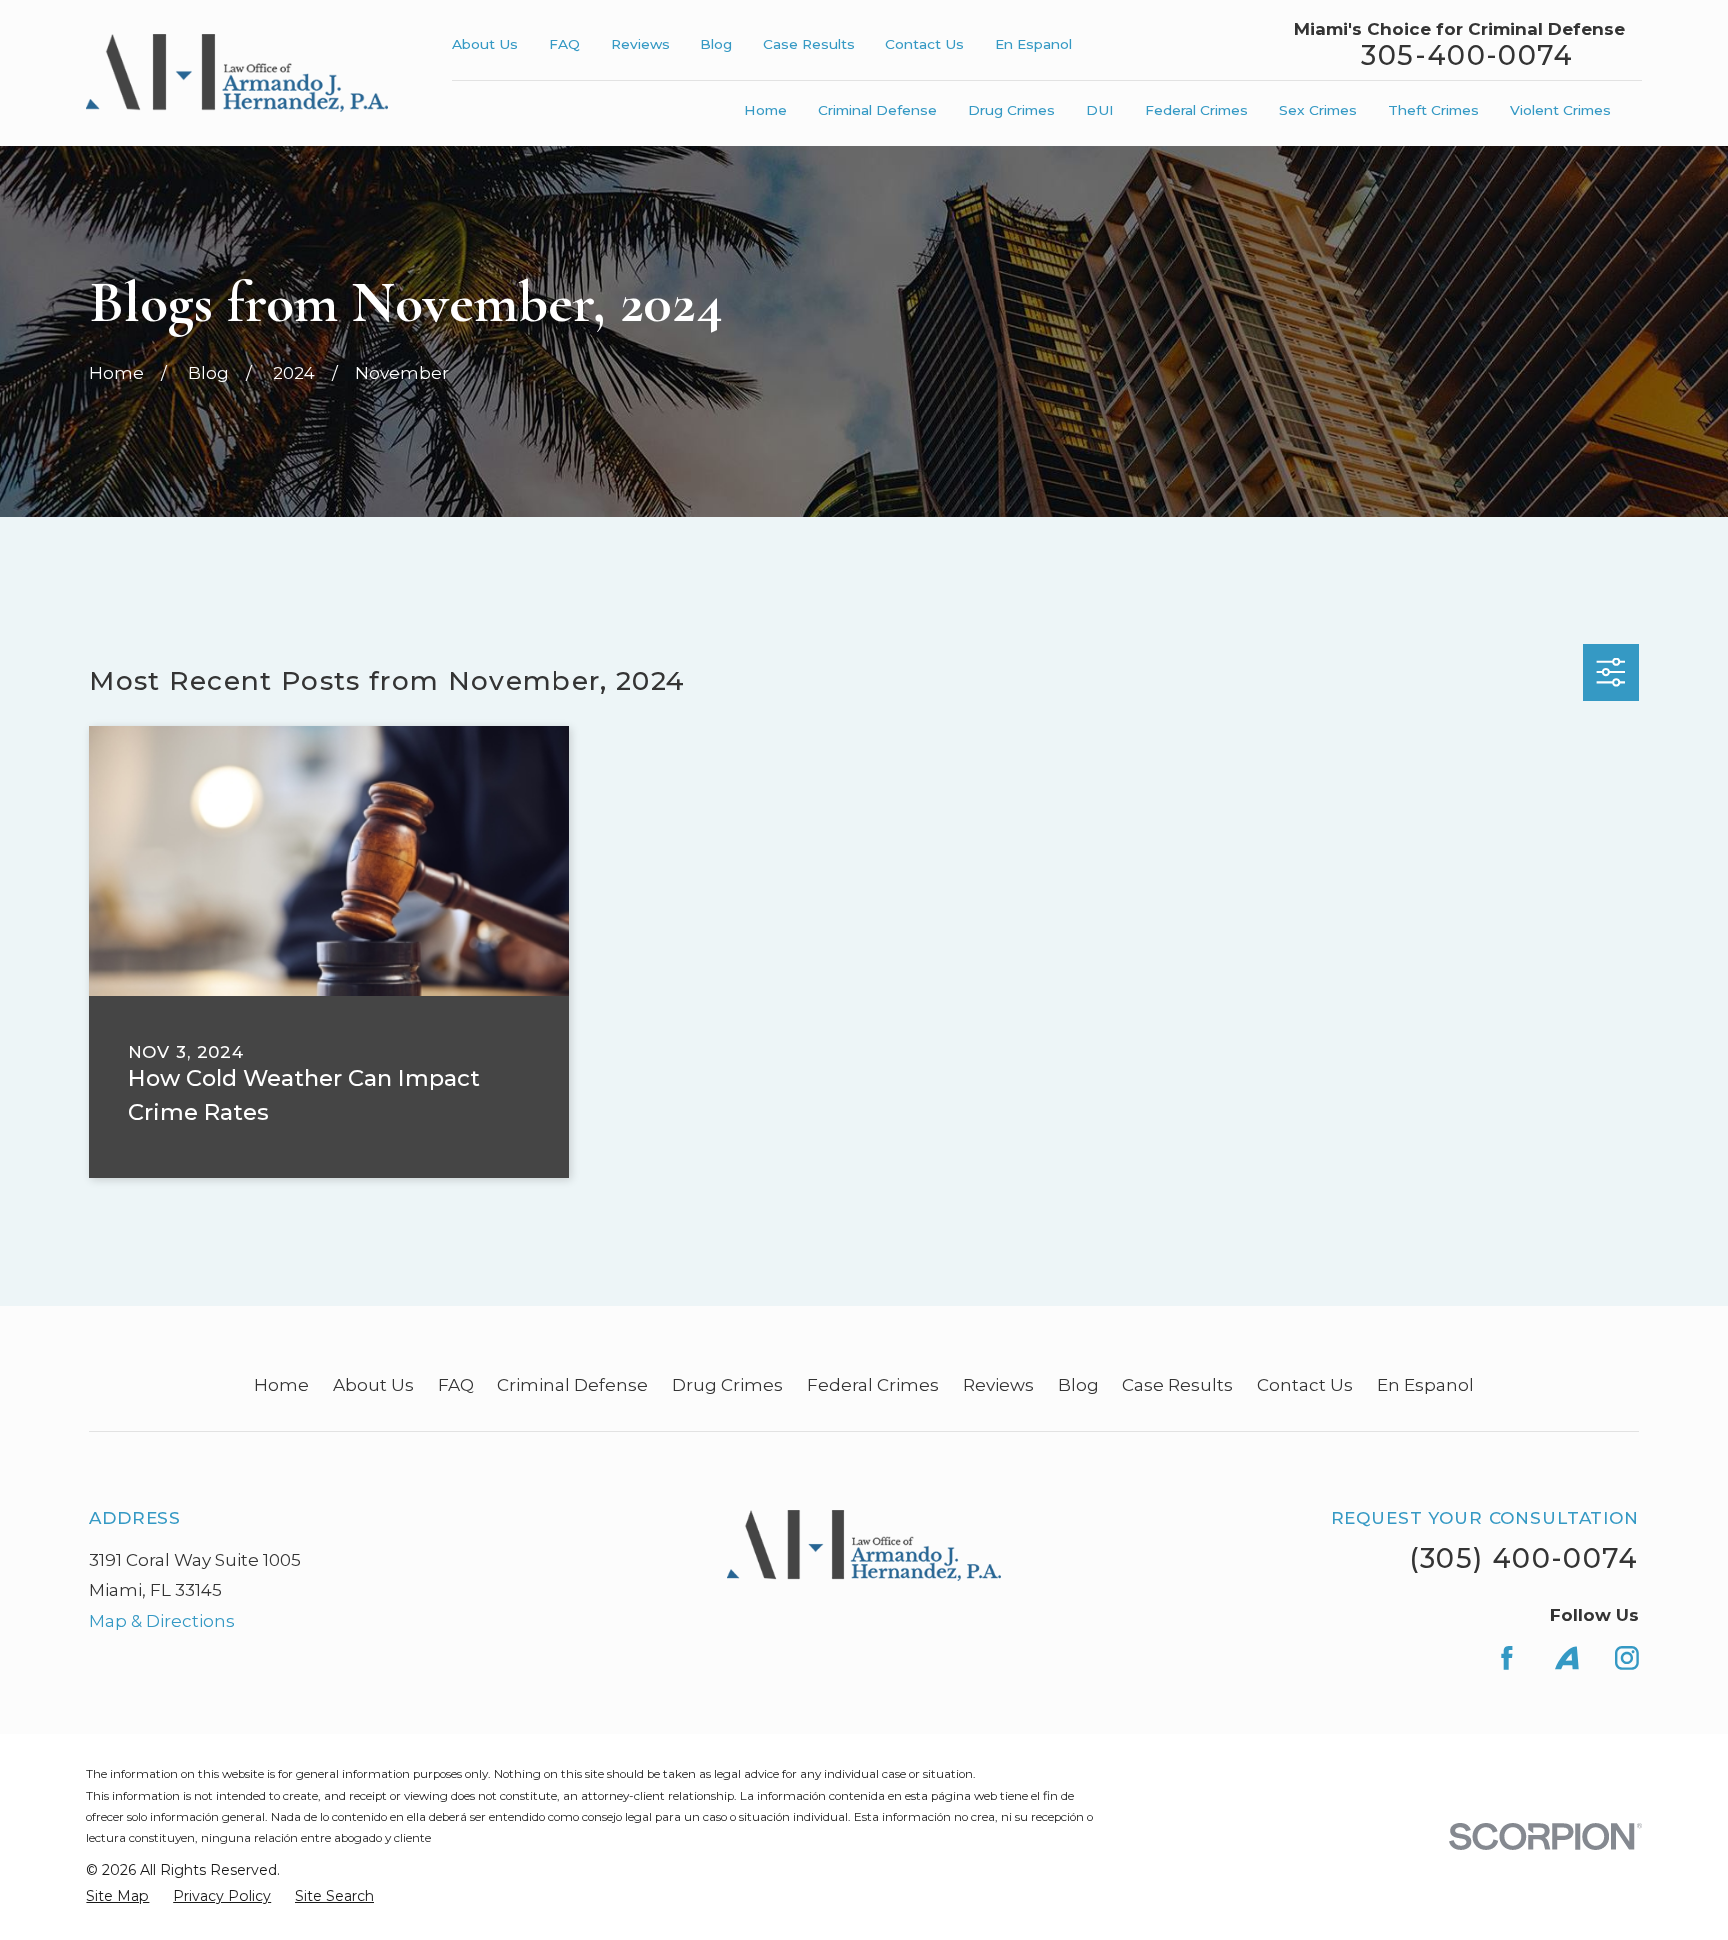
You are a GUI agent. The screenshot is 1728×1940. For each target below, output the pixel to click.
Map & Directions (162, 1621)
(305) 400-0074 (1524, 1558)
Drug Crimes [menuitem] (1011, 110)
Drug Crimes (727, 1385)
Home (281, 1385)
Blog (716, 44)
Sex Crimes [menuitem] (1318, 110)
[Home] (237, 73)
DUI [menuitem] (1100, 110)
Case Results (809, 44)
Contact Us (924, 44)
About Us (485, 44)
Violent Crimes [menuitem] (1560, 110)
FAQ (564, 44)
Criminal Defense (572, 1385)
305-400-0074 (1467, 55)
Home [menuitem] (765, 110)
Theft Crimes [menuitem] (1433, 110)
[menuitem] (117, 1897)
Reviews (640, 44)
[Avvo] (1567, 1658)
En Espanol (1033, 44)
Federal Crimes (873, 1385)
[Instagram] (1627, 1658)
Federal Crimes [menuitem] (1196, 110)
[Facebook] (1507, 1658)
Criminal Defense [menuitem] (877, 110)
